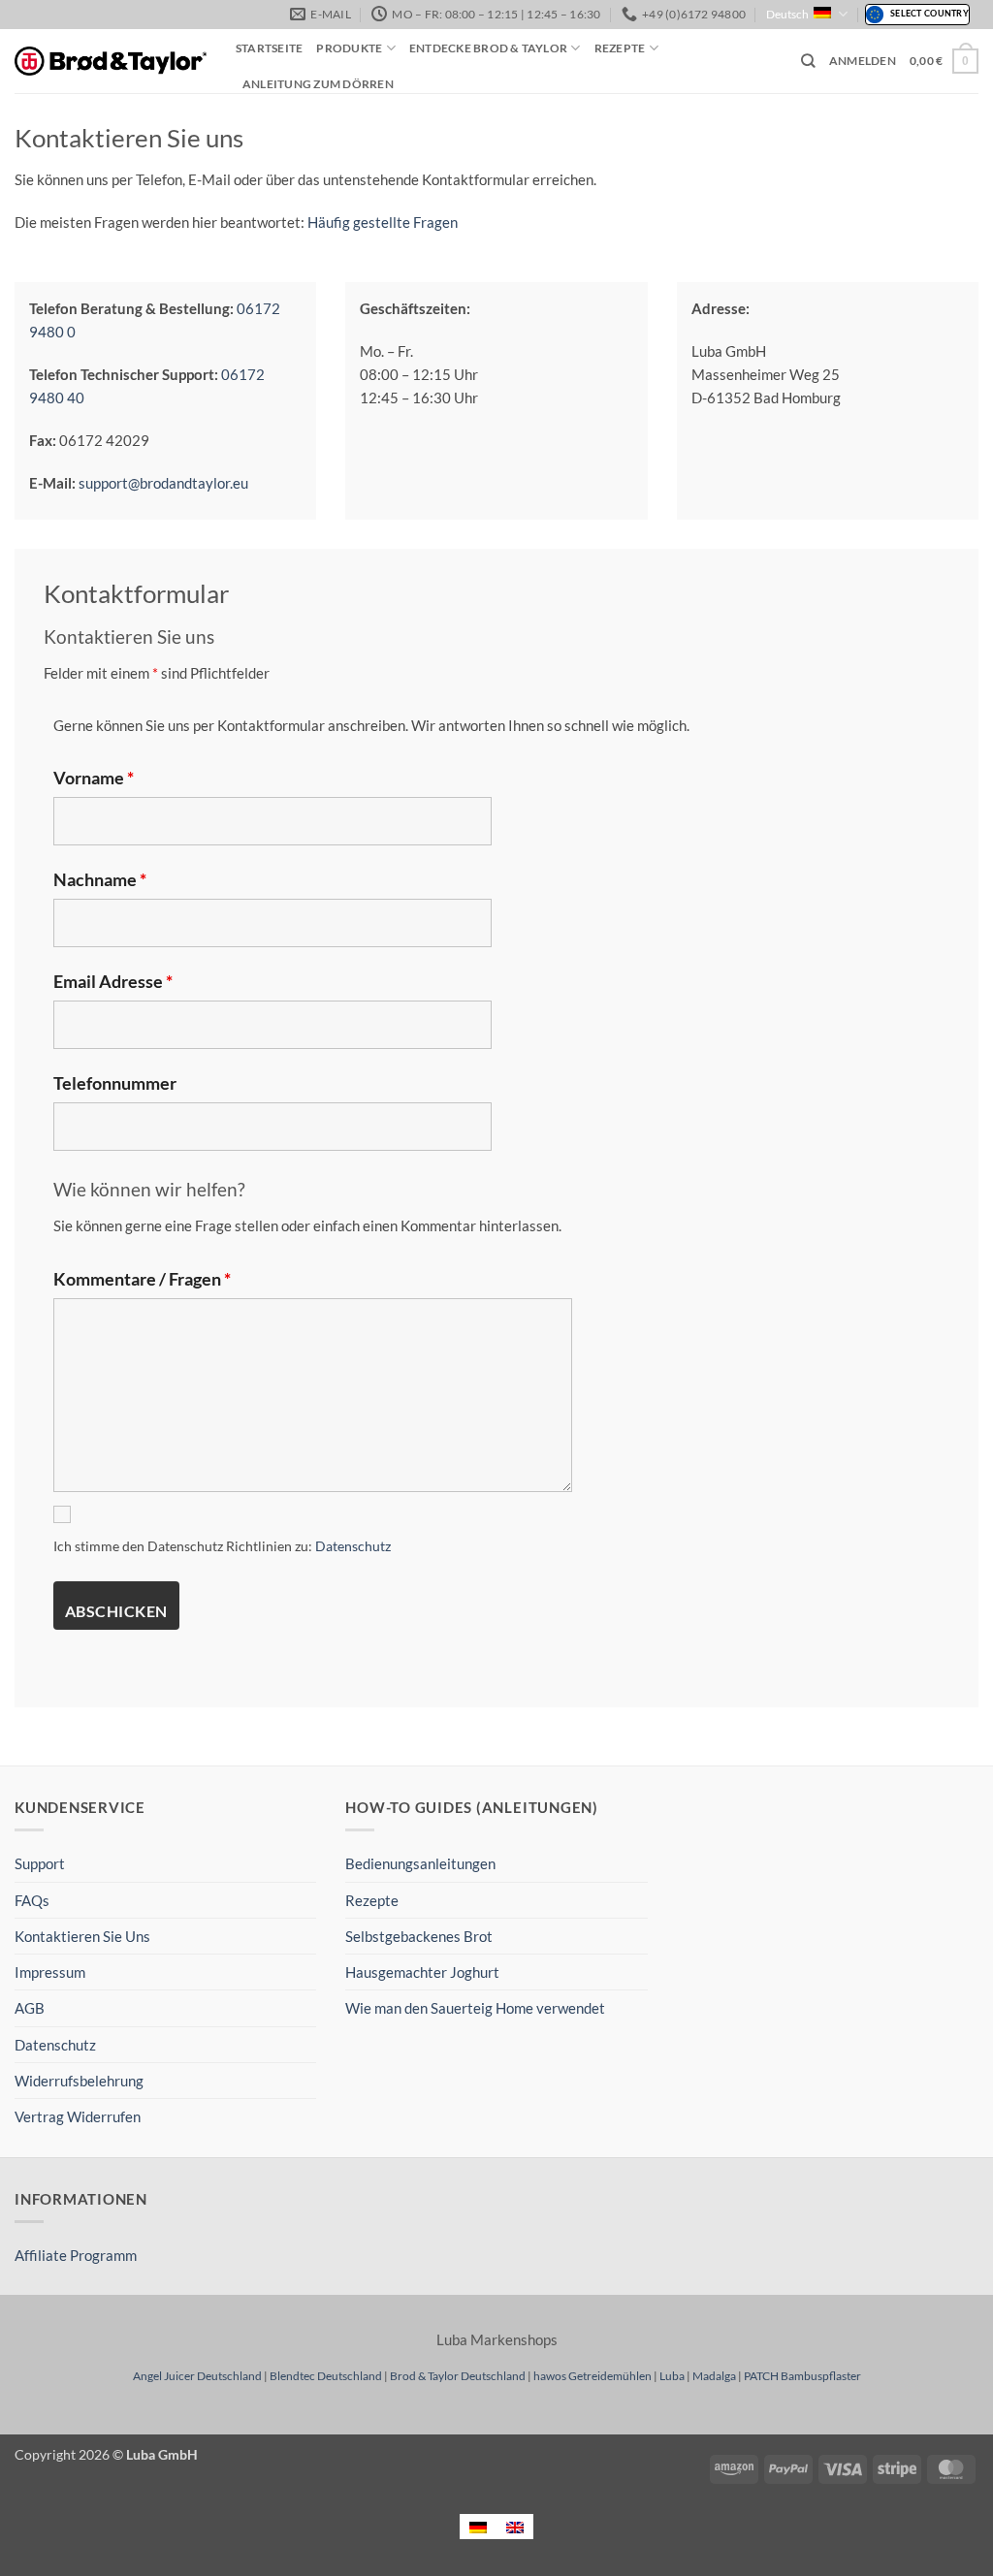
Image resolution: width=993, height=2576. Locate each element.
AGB (30, 2008)
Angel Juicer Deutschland (197, 2376)
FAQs (32, 1900)
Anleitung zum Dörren (318, 84)
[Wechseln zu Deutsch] (478, 2527)
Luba (672, 2376)
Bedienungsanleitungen (420, 1863)
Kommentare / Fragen (142, 1279)
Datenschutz (353, 1546)
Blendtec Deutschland (326, 2376)
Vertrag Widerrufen (78, 2116)
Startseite (269, 48)
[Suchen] (808, 61)
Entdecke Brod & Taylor (488, 48)
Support (40, 1863)
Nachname (100, 879)
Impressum (50, 1972)
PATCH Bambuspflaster (802, 2376)
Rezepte (620, 48)
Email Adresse (113, 981)
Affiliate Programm (76, 2255)
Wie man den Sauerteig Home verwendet (475, 2008)
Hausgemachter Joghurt (422, 1972)
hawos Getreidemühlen (593, 2376)
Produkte (349, 48)
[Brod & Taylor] (111, 62)
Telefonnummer (115, 1083)
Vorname (94, 778)
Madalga (714, 2376)
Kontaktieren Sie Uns (82, 1936)
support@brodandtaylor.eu (163, 483)
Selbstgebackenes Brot (419, 1936)
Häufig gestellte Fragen (383, 222)
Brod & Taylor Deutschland (458, 2376)
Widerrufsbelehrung (79, 2081)
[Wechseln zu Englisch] (515, 2527)
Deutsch (787, 14)
